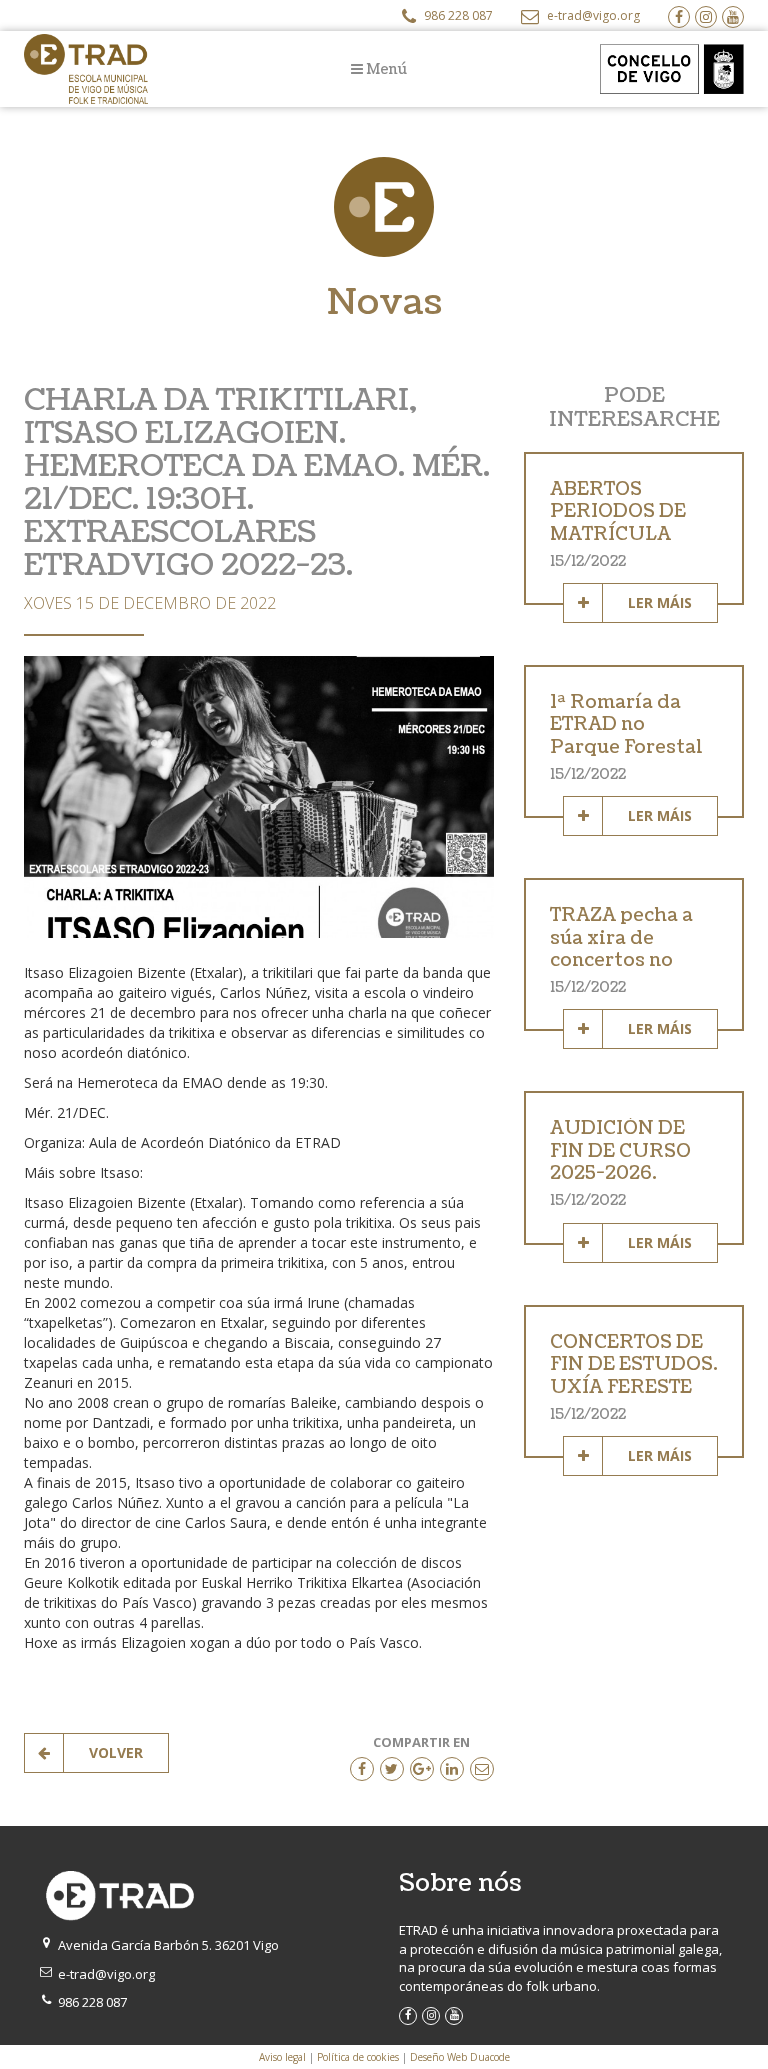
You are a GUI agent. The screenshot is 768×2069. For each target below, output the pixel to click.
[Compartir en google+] (422, 1769)
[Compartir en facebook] (362, 1769)
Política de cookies (358, 2057)
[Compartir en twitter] (392, 1769)
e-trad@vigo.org (592, 15)
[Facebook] (679, 17)
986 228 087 (457, 15)
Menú (385, 69)
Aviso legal (282, 2057)
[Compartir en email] (482, 1769)
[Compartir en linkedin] (452, 1769)
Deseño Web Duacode (460, 2057)
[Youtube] (733, 17)
